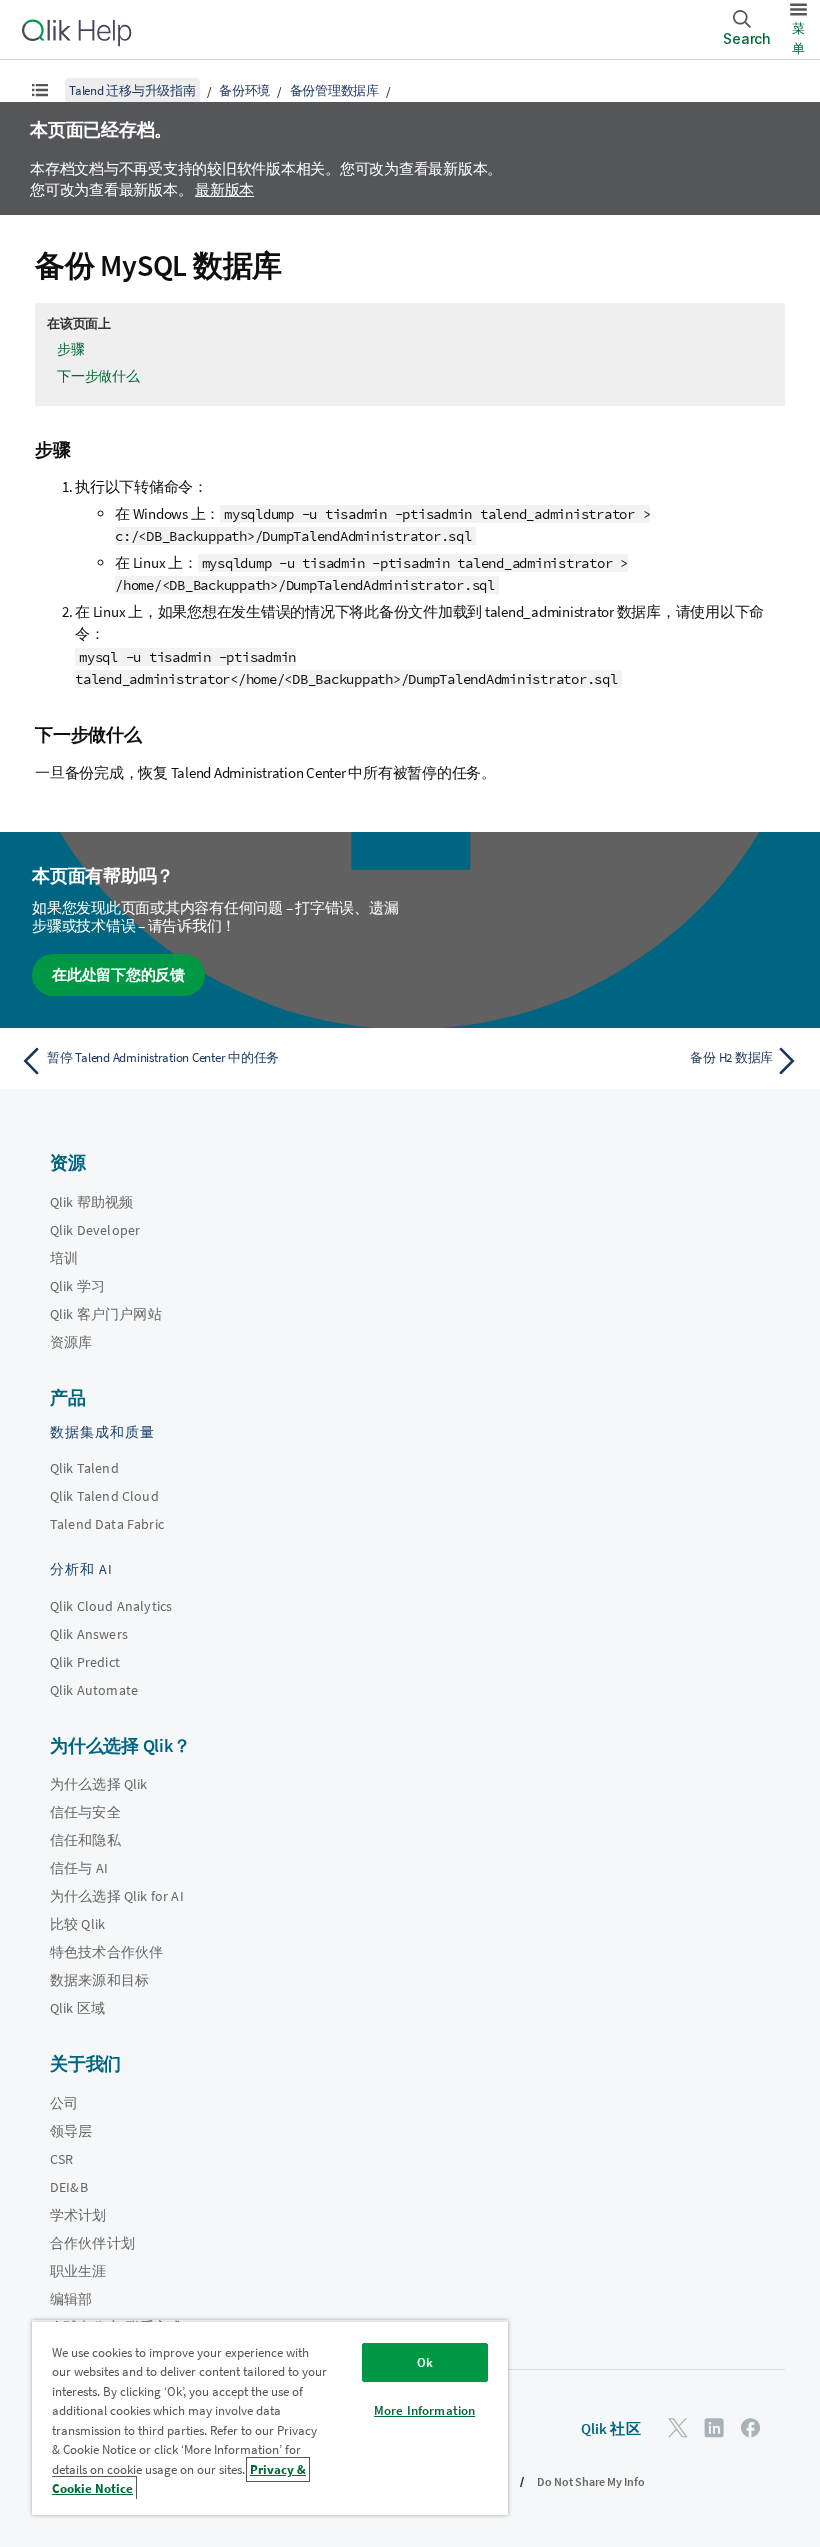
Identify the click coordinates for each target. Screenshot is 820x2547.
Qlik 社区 (611, 2428)
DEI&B (69, 2187)
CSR (61, 2159)
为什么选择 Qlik (99, 1784)
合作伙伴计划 (92, 2243)
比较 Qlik (77, 1924)
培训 (64, 1258)
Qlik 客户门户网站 (106, 1314)
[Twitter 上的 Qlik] (678, 2427)
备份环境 (244, 90)
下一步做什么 (98, 376)
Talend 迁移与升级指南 (132, 90)
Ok (425, 2362)
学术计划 (78, 2215)
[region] (270, 2417)
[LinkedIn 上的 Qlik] (714, 2427)
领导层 (71, 2131)
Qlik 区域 (77, 2008)
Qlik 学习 (77, 1286)
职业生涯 (78, 2271)
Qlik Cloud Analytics (111, 1606)
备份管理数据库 (334, 90)
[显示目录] (40, 90)
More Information (424, 2410)
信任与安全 (85, 1812)
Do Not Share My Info (591, 2481)
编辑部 (71, 2299)
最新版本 (224, 189)
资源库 (71, 1342)
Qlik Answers (89, 1634)
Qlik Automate (94, 1690)
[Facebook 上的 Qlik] (751, 2427)
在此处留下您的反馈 (118, 974)
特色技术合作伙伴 (106, 1952)
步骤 (71, 349)
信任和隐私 (85, 1840)
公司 (64, 2103)
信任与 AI (79, 1868)
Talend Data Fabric (107, 1524)
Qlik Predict (85, 1662)
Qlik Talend (84, 1468)
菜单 (798, 38)
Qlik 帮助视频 (91, 1202)
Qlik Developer (95, 1230)
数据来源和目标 (99, 1980)
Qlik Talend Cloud (104, 1496)
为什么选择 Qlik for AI (117, 1896)
